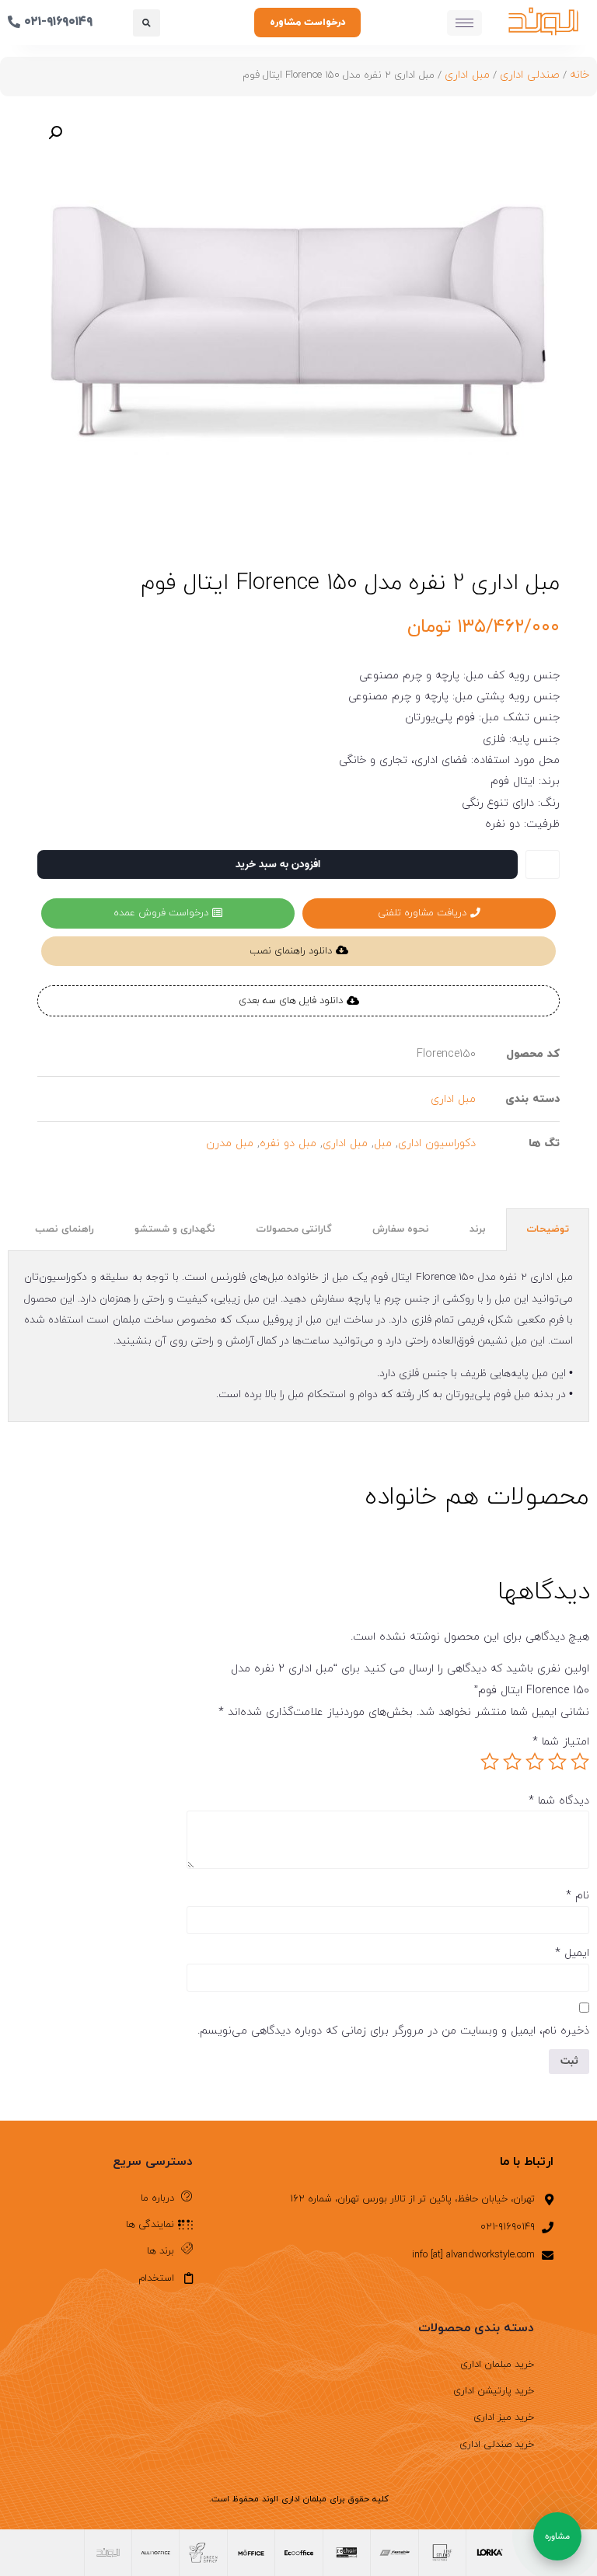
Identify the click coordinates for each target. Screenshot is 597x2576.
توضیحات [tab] (548, 1229)
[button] (147, 23)
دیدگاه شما (559, 1801)
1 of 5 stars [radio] (580, 1762)
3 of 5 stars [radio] (535, 1762)
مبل (383, 1143)
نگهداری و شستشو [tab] (175, 1229)
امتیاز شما (561, 1742)
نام (578, 1896)
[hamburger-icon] (464, 23)
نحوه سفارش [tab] (401, 1229)
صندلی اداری (530, 75)
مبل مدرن (230, 1143)
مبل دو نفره (288, 1143)
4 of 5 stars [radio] (512, 1762)
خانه (580, 75)
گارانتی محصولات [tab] (294, 1229)
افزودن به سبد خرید (278, 864)
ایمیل (572, 1954)
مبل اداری (467, 75)
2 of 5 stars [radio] (557, 1762)
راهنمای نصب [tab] (65, 1229)
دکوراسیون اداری (437, 1143)
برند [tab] (478, 1229)
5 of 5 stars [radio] (490, 1762)
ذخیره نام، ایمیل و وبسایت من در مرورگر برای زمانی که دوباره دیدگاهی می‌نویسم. (393, 2031)
